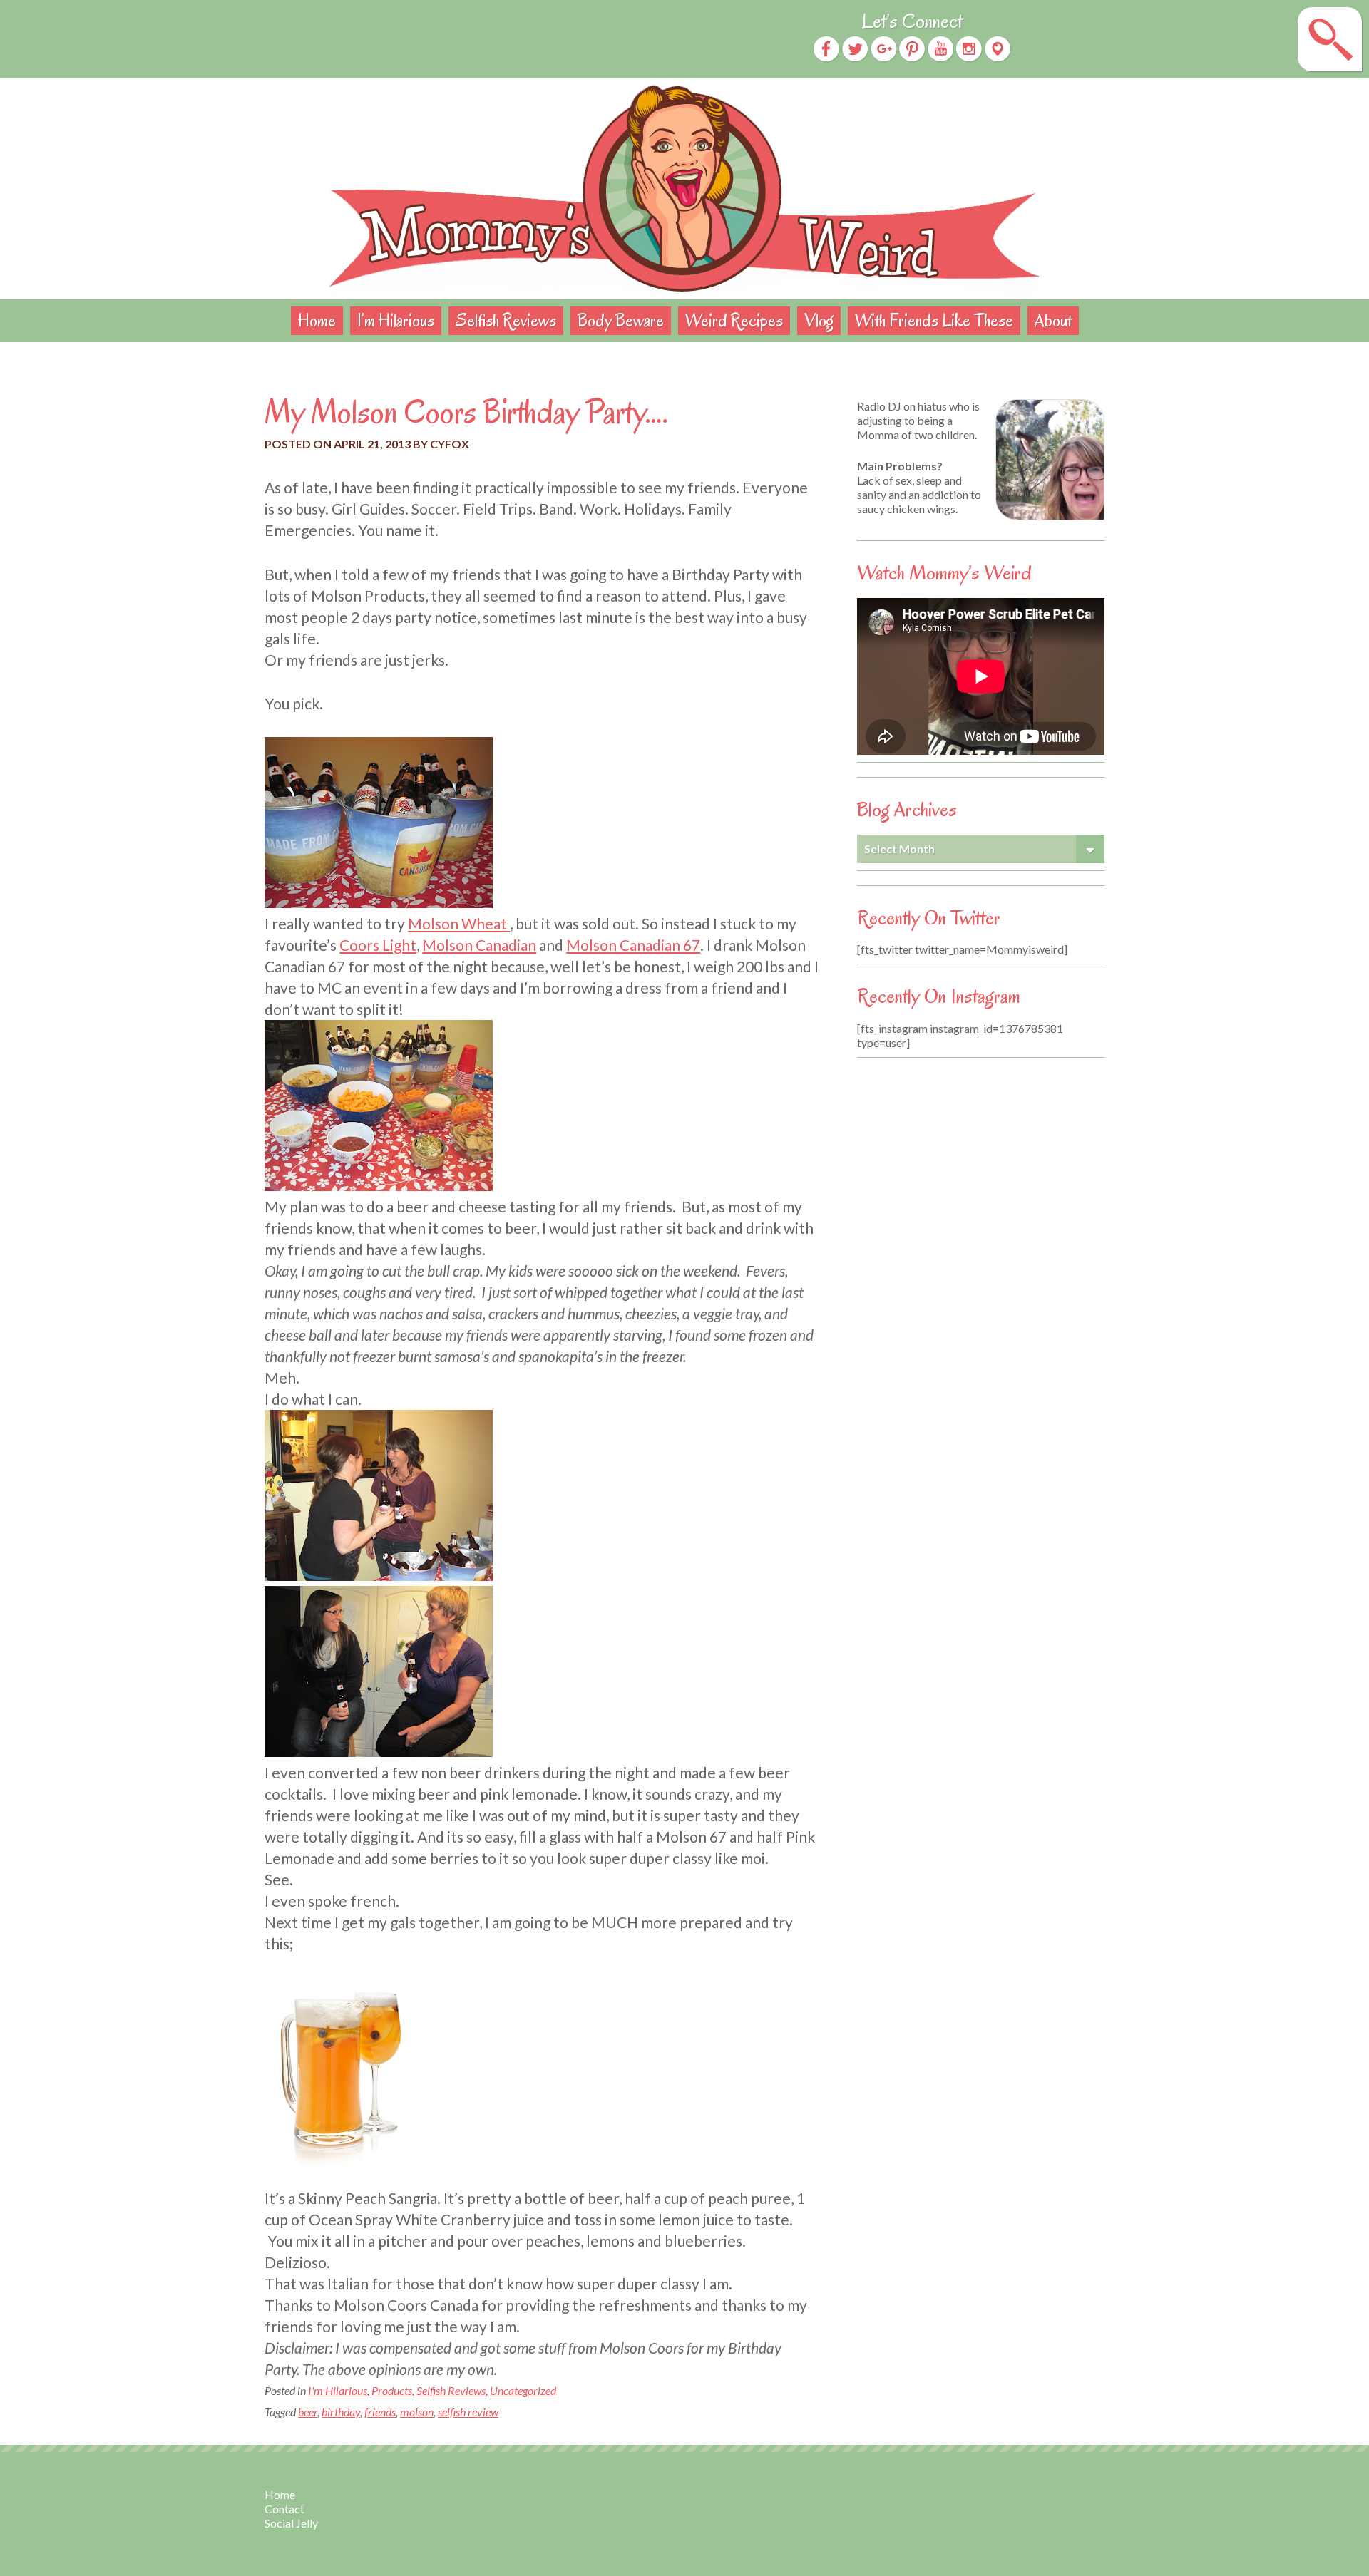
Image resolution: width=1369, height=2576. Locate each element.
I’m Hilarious (396, 320)
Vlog (819, 320)
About (1053, 320)
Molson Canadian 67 (633, 945)
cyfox (450, 444)
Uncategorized (523, 2390)
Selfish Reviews (506, 320)
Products (392, 2390)
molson (417, 2412)
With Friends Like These (934, 320)
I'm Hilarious (338, 2390)
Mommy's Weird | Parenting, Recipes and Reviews (684, 189)
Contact (284, 2509)
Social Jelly (291, 2523)
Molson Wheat (459, 923)
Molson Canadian (479, 945)
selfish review (468, 2412)
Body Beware (621, 320)
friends (380, 2412)
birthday (341, 2412)
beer (308, 2412)
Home (317, 320)
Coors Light (378, 945)
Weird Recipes (734, 320)
